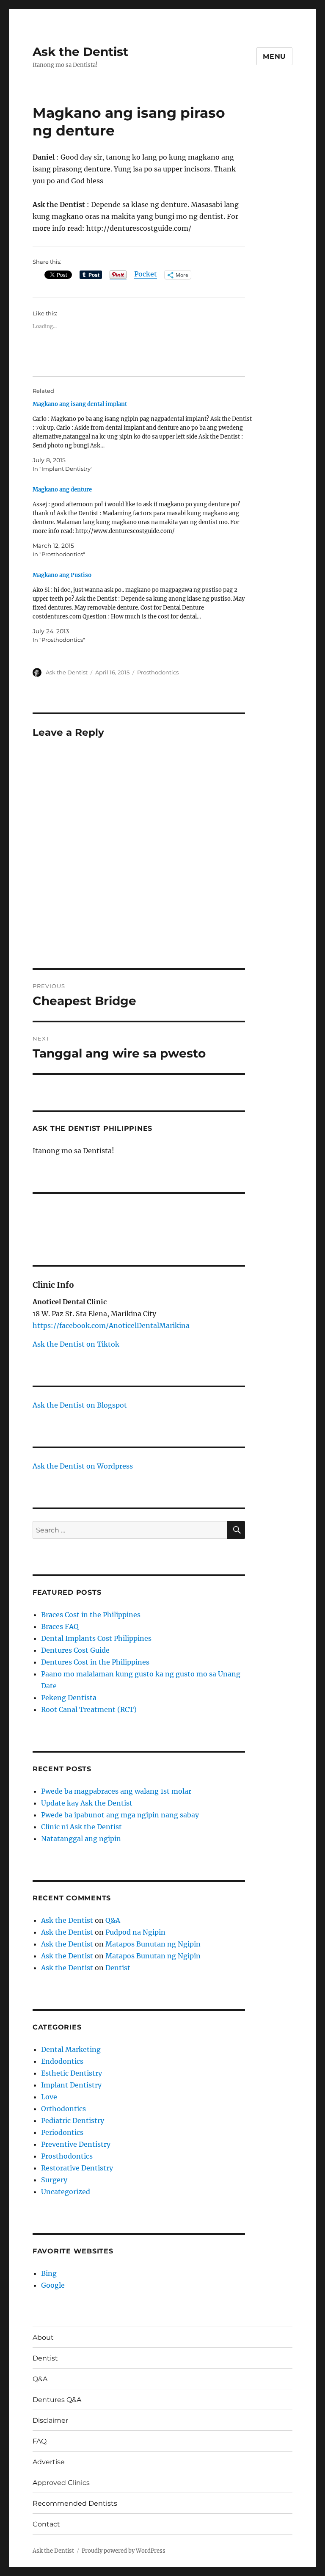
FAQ (40, 2441)
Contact (46, 2524)
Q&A (113, 1920)
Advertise (49, 2462)
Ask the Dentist (80, 52)
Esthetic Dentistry (72, 2073)
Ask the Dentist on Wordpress (83, 1466)
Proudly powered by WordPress (124, 2551)
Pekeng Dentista (69, 1698)
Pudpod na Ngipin (135, 1932)
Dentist (118, 1968)
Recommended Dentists (75, 2503)
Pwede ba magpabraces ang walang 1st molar (116, 1791)
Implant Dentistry (71, 2085)
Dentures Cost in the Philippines (95, 1662)
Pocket (146, 274)
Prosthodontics (158, 672)
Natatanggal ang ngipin (81, 1839)
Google (53, 2285)
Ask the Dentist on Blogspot (80, 1405)
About (43, 2337)
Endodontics (62, 2061)
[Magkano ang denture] (143, 522)
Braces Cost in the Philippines (91, 1615)
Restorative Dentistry (77, 2168)
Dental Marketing (71, 2049)
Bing (49, 2273)
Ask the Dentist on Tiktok (76, 1344)
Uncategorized (66, 2192)
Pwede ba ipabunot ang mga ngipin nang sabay (120, 1815)
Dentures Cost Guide (75, 1650)
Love (49, 2097)
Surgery (54, 2180)
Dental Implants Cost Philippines (96, 1638)
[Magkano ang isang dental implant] (143, 436)
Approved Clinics (61, 2483)
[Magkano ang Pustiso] (143, 607)
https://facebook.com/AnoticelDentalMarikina (111, 1325)
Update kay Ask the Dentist (87, 1803)
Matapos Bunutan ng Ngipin (153, 1944)
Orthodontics (63, 2109)
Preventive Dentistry (76, 2144)
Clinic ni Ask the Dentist (81, 1827)
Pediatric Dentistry (73, 2120)
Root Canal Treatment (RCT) (89, 1709)
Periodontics (62, 2132)
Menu (274, 57)
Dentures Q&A (57, 2400)
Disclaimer (50, 2420)
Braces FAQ (60, 1626)
